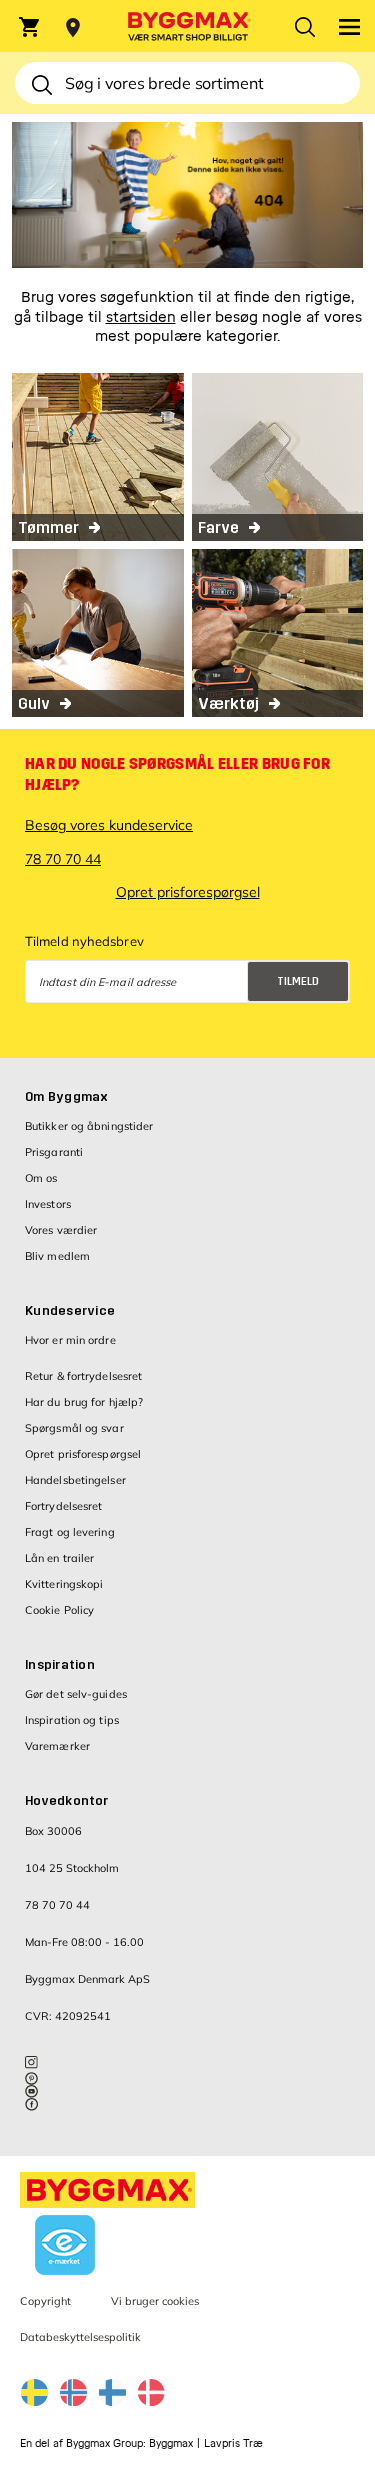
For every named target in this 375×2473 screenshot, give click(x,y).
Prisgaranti (54, 1152)
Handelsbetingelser (75, 1480)
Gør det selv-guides (76, 1694)
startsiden (141, 317)
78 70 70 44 (63, 859)
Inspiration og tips (72, 1720)
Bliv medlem (57, 1256)
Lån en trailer (59, 1558)
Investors (48, 1204)
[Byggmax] (187, 26)
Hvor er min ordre (70, 1340)
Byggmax (171, 2443)
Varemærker (57, 1746)
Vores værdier (61, 1230)
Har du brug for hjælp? (84, 1402)
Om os (41, 1178)
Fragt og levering (70, 1532)
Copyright (45, 2301)
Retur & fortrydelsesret (83, 1376)
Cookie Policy (59, 1610)
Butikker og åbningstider (89, 1126)
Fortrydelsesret (64, 1506)
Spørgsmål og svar (74, 1428)
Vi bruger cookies (155, 2301)
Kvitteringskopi (64, 1584)
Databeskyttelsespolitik (222, 1024)
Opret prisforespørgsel (188, 892)
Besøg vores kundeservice (109, 825)
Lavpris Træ (233, 2443)
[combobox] (187, 83)
